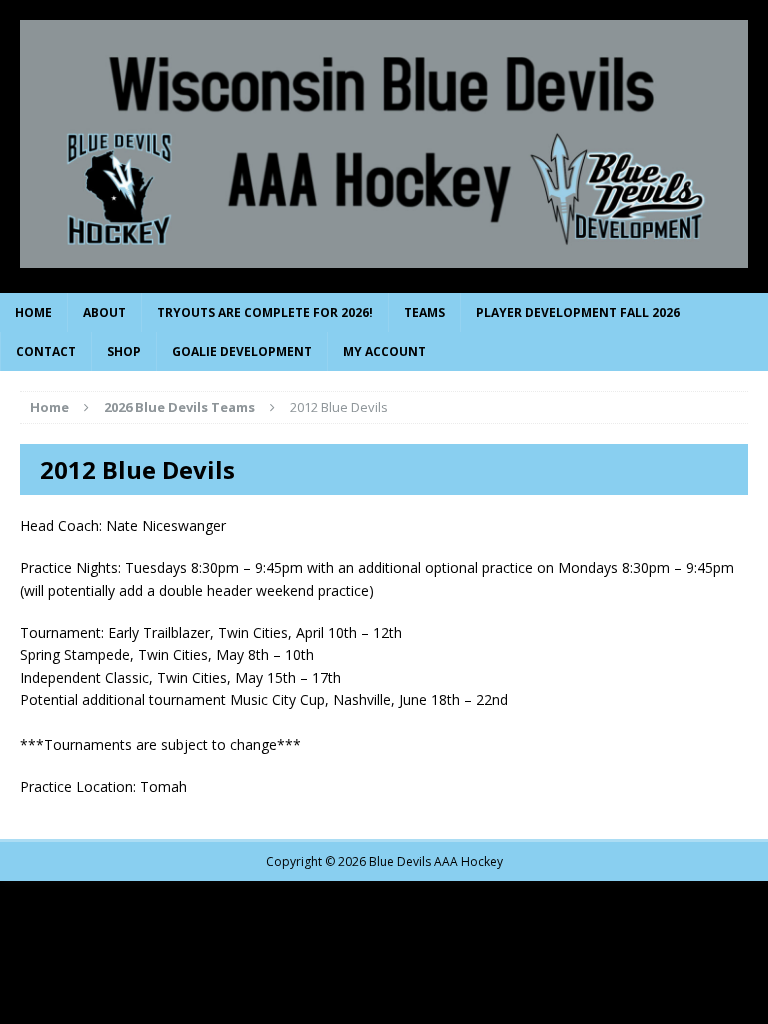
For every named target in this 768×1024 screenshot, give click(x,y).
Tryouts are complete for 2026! (265, 312)
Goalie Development (242, 351)
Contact (46, 351)
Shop (124, 351)
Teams (424, 312)
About (104, 312)
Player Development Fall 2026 (578, 312)
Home (33, 312)
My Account (384, 351)
